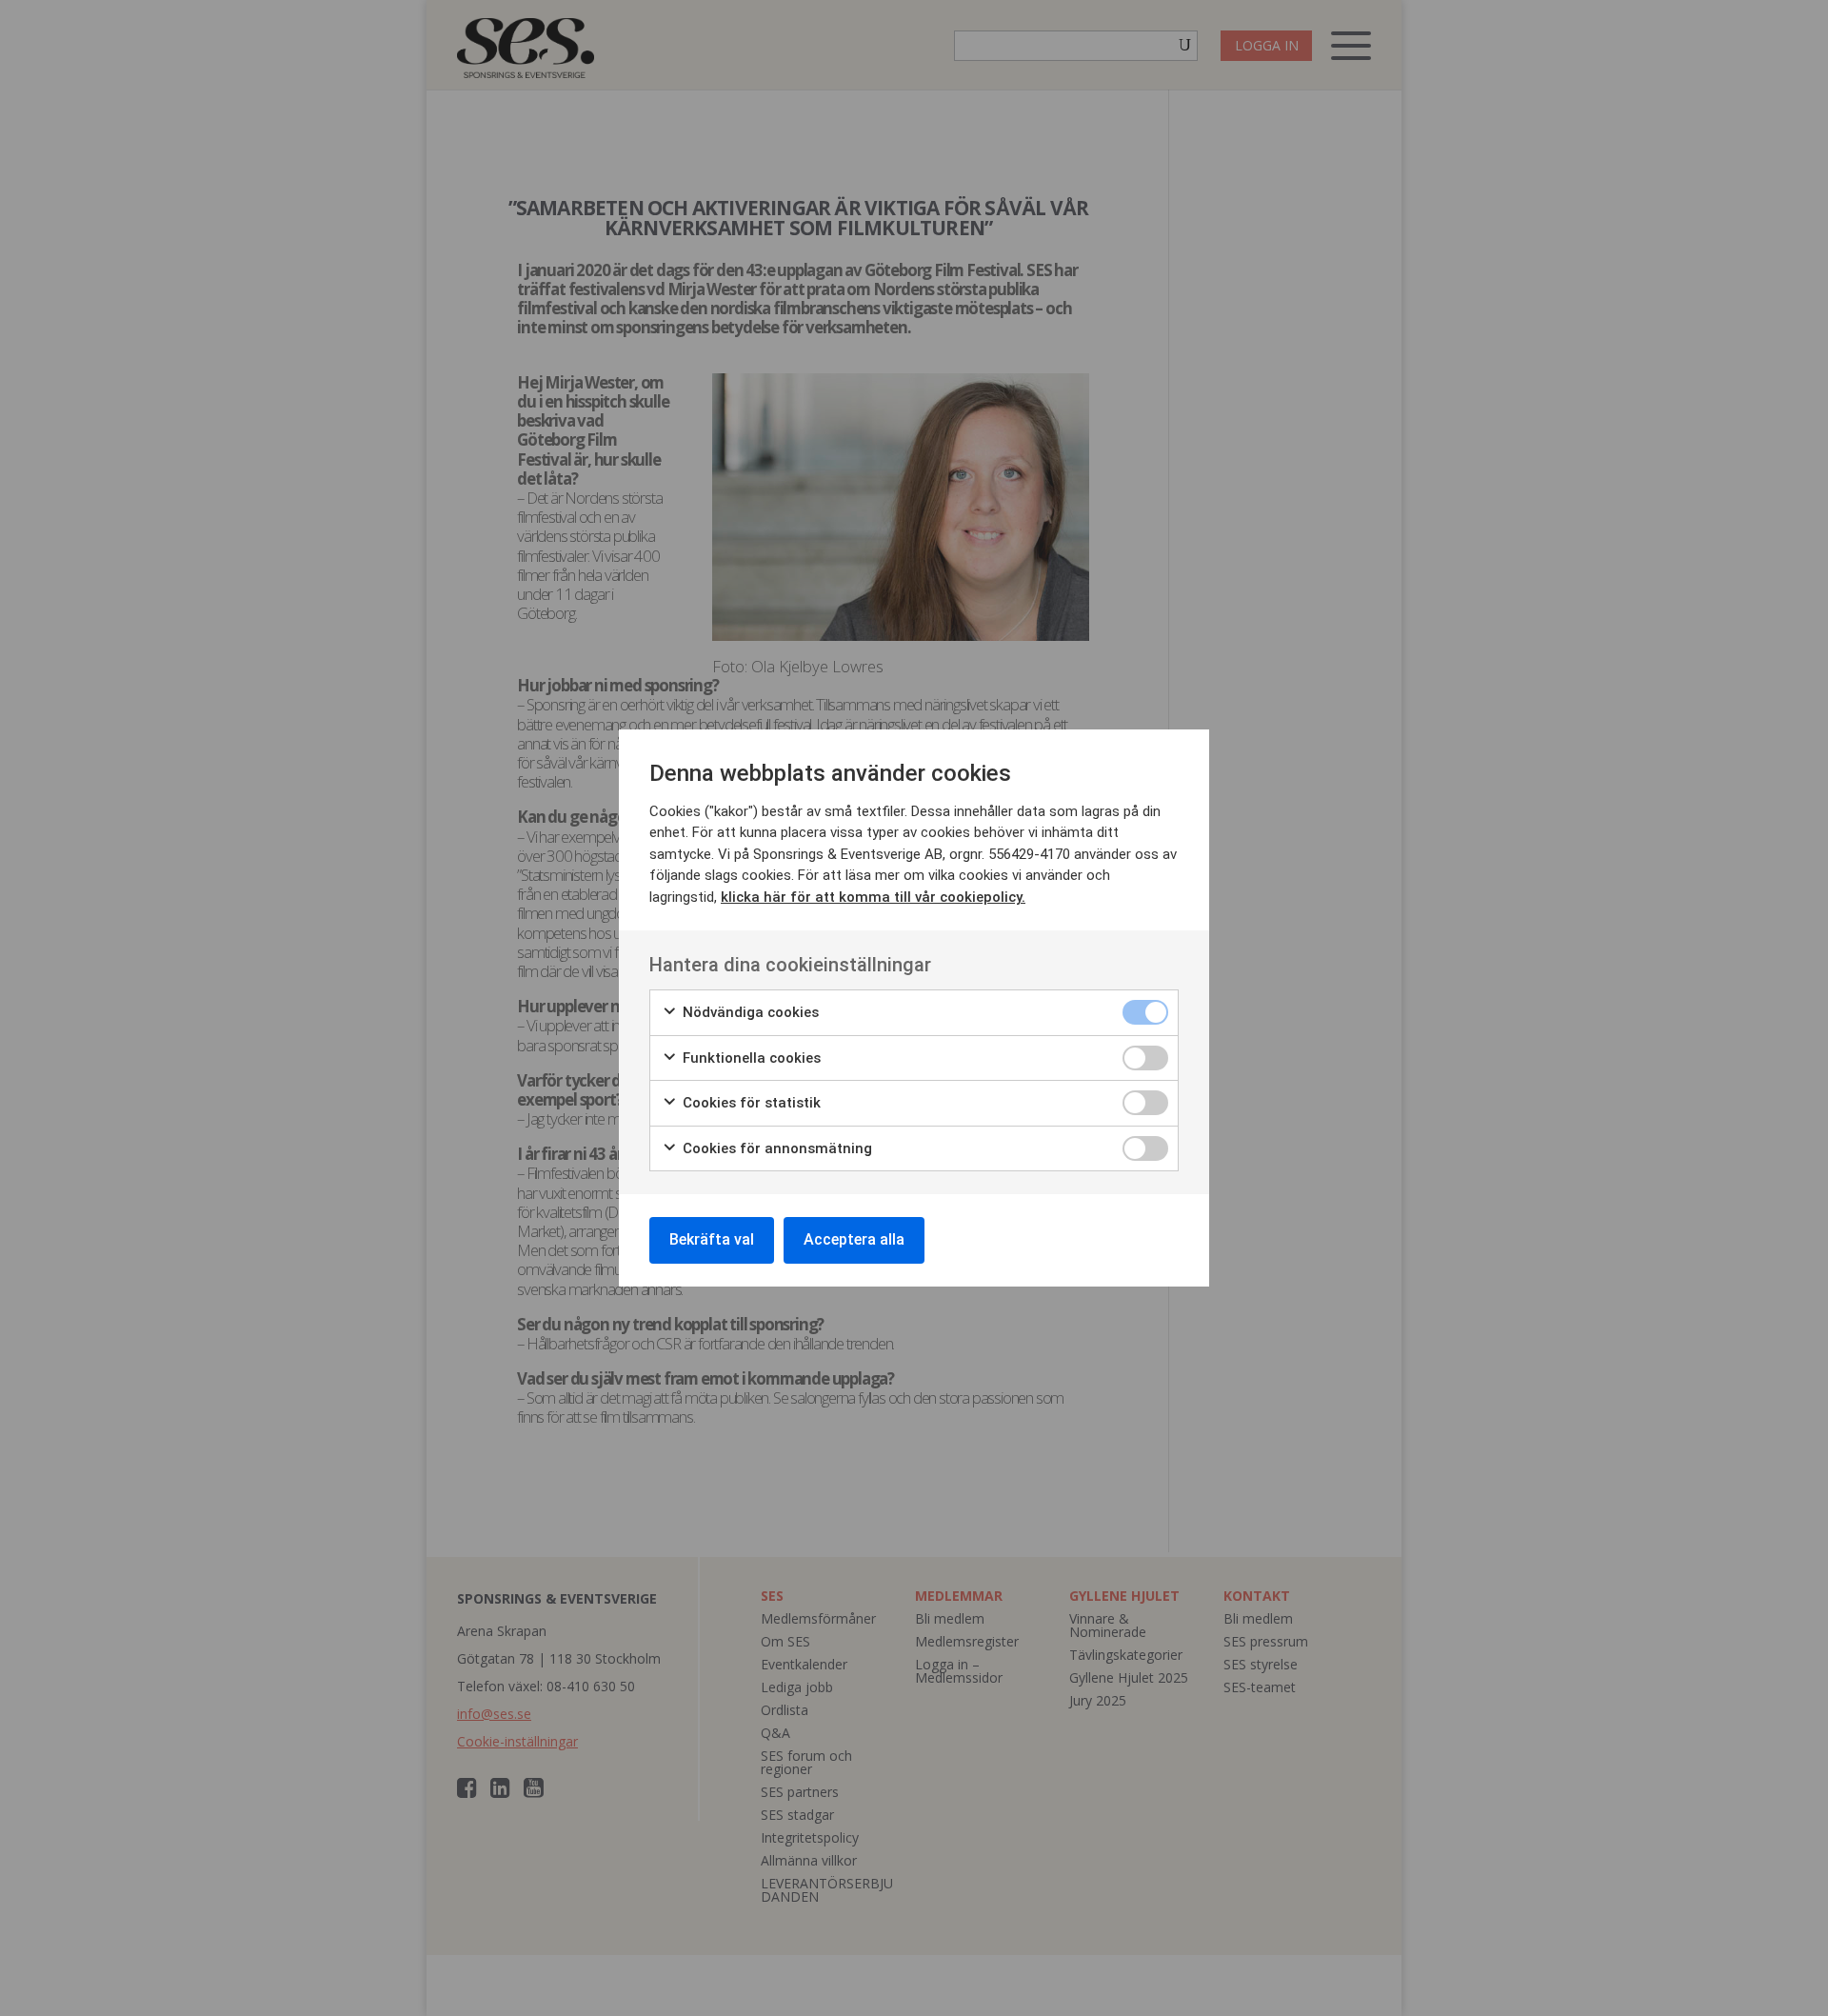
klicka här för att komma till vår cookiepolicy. (873, 897)
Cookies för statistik (750, 1103)
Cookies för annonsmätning (775, 1148)
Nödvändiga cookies (749, 1012)
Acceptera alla (854, 1239)
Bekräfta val (712, 1239)
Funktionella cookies (750, 1058)
